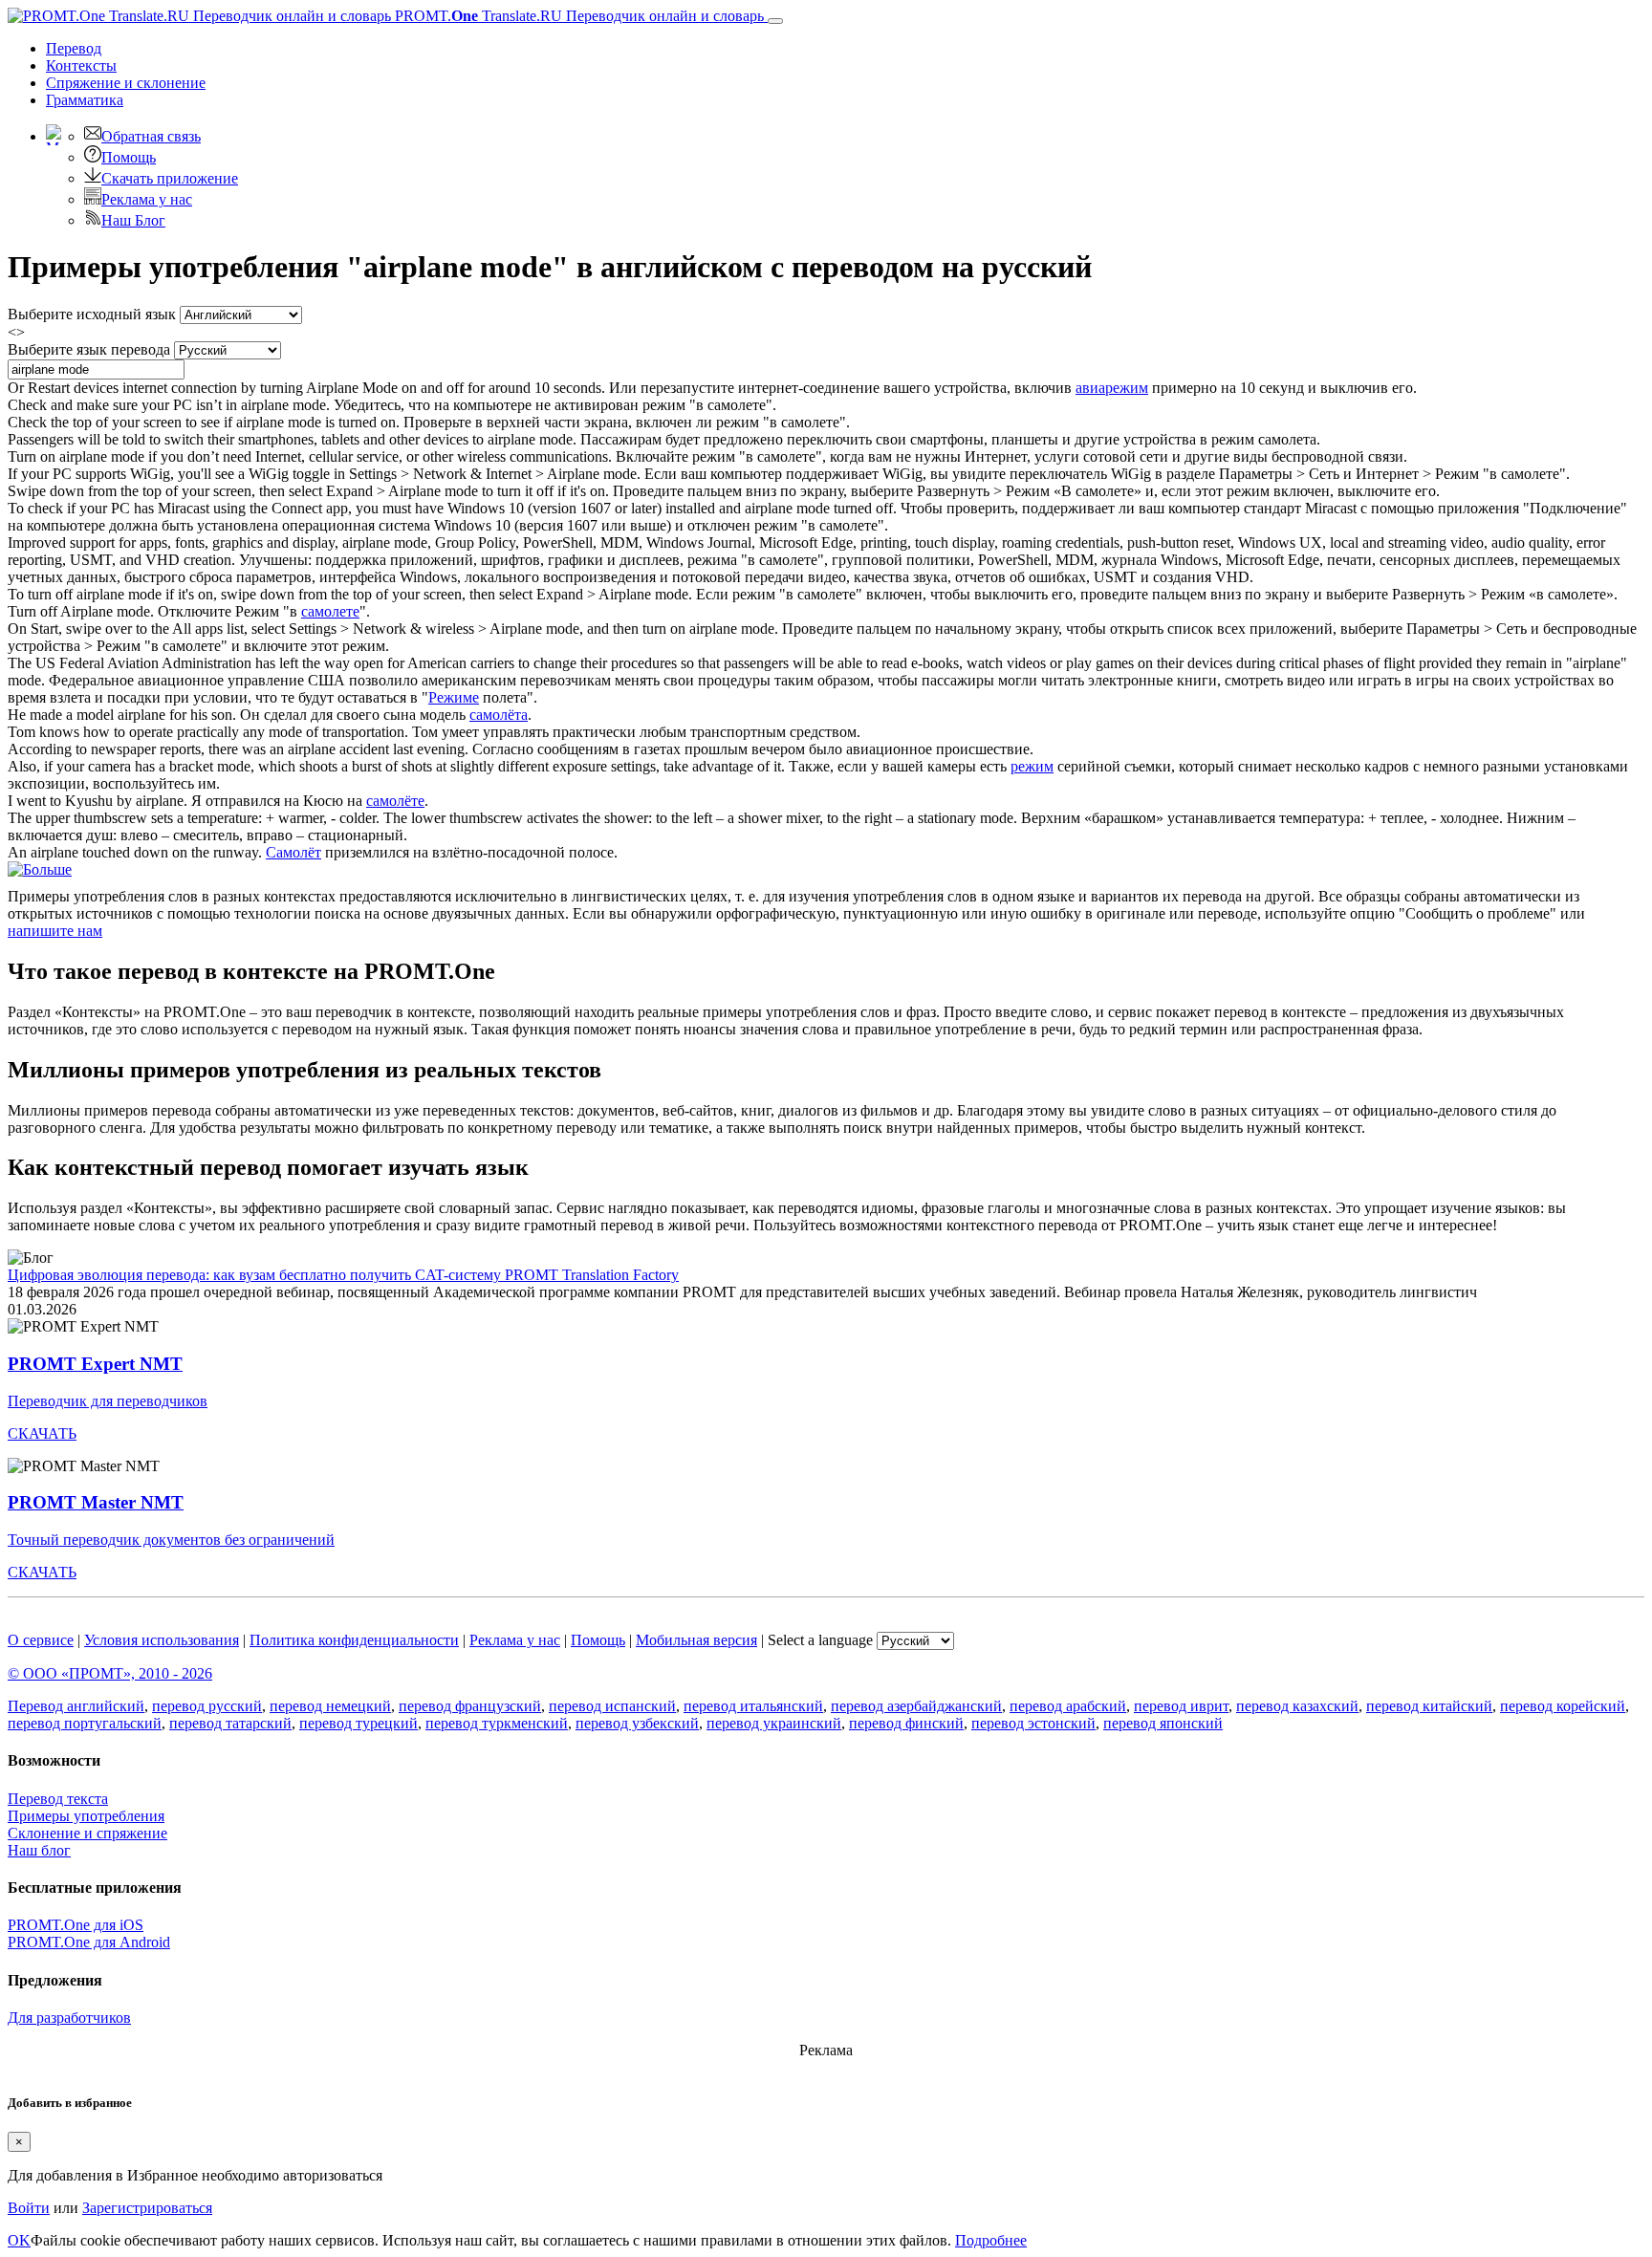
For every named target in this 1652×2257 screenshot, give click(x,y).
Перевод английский (76, 1706)
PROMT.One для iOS (76, 1925)
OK (19, 2240)
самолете (330, 611)
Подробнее (991, 2240)
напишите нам (55, 931)
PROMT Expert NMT (95, 1364)
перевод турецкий (359, 1723)
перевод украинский (774, 1723)
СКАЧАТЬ (42, 1433)
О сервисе (41, 1640)
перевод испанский (612, 1706)
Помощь (129, 157)
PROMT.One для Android (89, 1942)
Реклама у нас (147, 199)
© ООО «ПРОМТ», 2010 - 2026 (110, 1673)
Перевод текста (58, 1799)
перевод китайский (1429, 1706)
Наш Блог (133, 220)
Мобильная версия (696, 1640)
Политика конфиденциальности (354, 1640)
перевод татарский (230, 1723)
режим (1032, 766)
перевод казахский (1297, 1706)
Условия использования (162, 1640)
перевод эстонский (1033, 1723)
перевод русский (207, 1706)
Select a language (820, 1640)
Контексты (81, 65)
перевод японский (1163, 1723)
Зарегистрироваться (147, 2208)
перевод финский (906, 1723)
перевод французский (470, 1706)
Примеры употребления (86, 1816)
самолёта (499, 715)
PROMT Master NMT (96, 1502)
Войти (29, 2208)
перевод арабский (1068, 1706)
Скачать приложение (170, 178)
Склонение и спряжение (87, 1833)
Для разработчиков (69, 2018)
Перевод (74, 48)
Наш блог (39, 1850)
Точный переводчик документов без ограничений (171, 1540)
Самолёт (293, 852)
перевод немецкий (330, 1706)
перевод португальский (85, 1723)
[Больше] (40, 869)
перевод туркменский (497, 1723)
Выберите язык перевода (89, 349)
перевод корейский (1563, 1706)
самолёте (395, 801)
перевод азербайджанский (916, 1706)
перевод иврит (1181, 1706)
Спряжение (126, 83)
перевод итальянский (753, 1706)
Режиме (454, 697)
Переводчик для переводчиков (108, 1401)
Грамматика (85, 100)
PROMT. (577, 16)
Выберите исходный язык (92, 314)
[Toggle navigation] (775, 21)
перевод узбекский (637, 1723)
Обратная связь (151, 136)
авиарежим (1112, 388)
